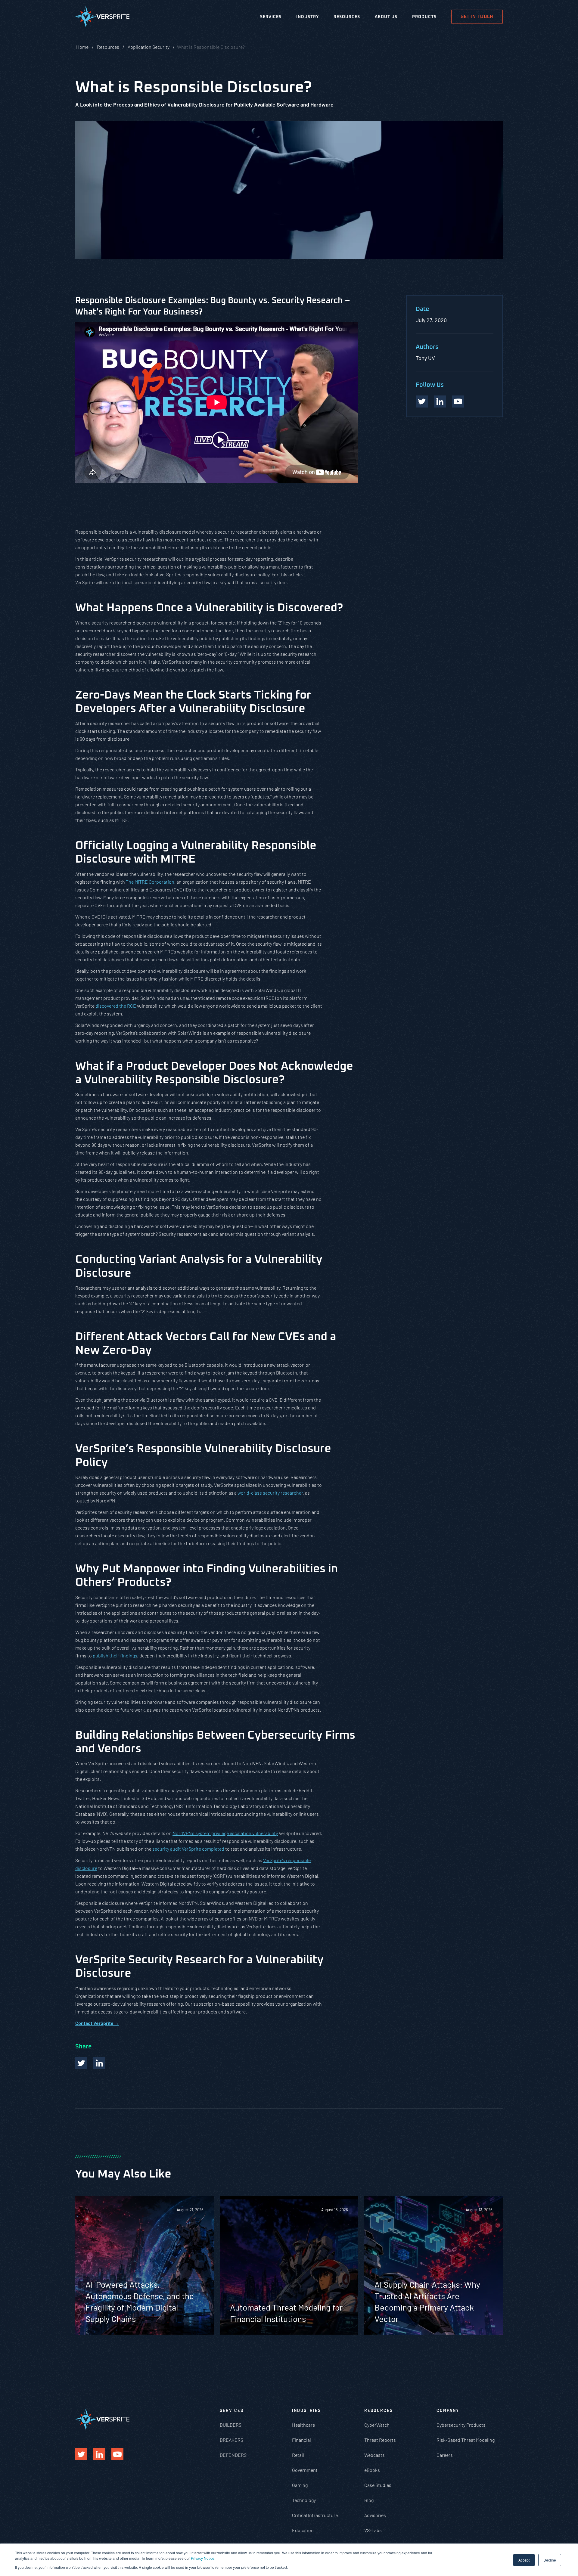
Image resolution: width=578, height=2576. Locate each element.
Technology (304, 2500)
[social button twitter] (422, 401)
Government (305, 2470)
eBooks (372, 2470)
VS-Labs (373, 2530)
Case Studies (378, 2485)
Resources (347, 17)
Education (303, 2530)
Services (271, 17)
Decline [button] (550, 2560)
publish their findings (115, 1655)
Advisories (375, 2515)
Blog (369, 2500)
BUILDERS (231, 2425)
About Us (386, 17)
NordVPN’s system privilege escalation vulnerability (225, 1833)
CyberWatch (377, 2425)
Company (448, 2410)
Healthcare (303, 2425)
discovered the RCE (116, 1006)
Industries (306, 2410)
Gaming (300, 2485)
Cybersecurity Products (461, 2425)
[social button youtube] (458, 401)
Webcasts (374, 2455)
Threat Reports (380, 2440)
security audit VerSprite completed (188, 1849)
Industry (308, 17)
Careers (445, 2455)
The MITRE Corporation (150, 882)
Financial (301, 2440)
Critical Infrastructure (315, 2515)
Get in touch (477, 17)
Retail (298, 2455)
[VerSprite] (102, 18)
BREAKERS (232, 2440)
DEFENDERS (233, 2455)
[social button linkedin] (440, 401)
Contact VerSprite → (97, 2023)
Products (424, 17)
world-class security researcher (270, 1493)
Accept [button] (524, 2560)
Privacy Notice (203, 2558)
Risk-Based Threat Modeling (466, 2440)
